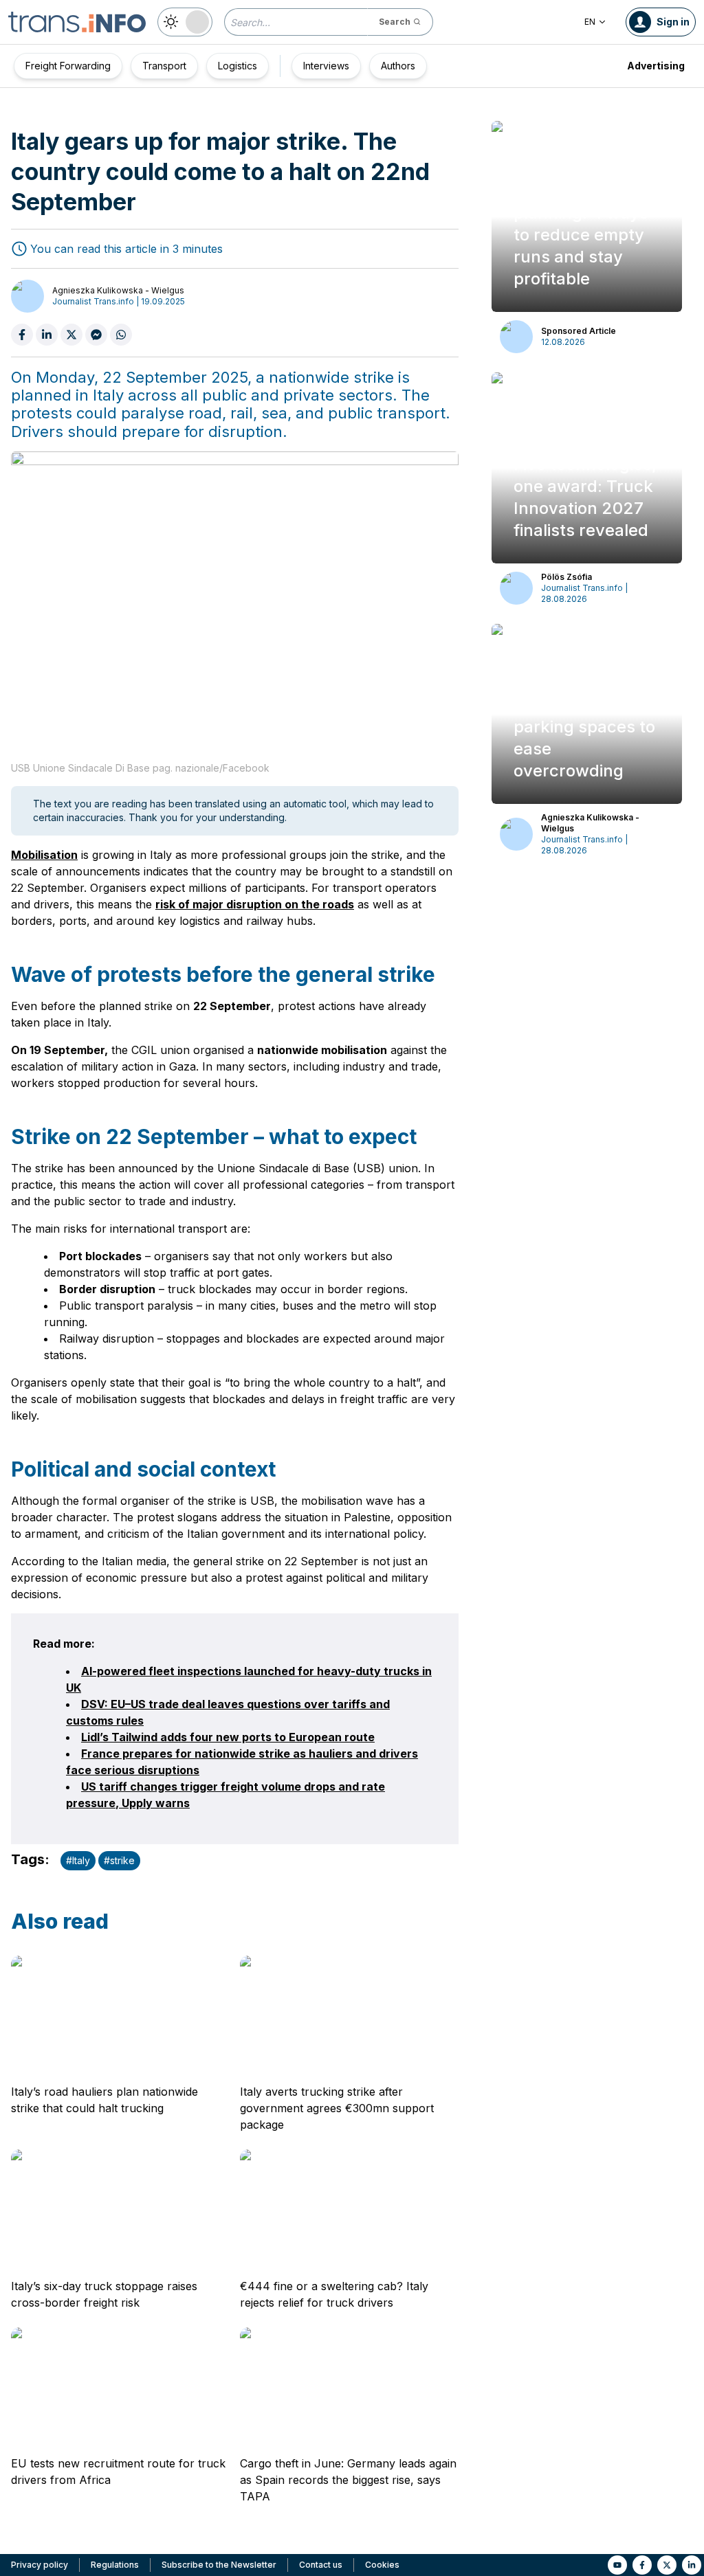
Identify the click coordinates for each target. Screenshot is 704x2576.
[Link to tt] (667, 2565)
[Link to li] (692, 2565)
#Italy (78, 1860)
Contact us (321, 2565)
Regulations (115, 2565)
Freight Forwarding (68, 66)
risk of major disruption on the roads (255, 904)
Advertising (656, 66)
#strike (119, 1860)
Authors (398, 66)
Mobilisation (44, 855)
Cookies (382, 2565)
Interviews (326, 66)
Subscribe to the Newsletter (219, 2565)
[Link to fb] (642, 2565)
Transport (164, 66)
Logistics (238, 66)
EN (590, 22)
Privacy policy (40, 2565)
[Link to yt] (617, 2565)
